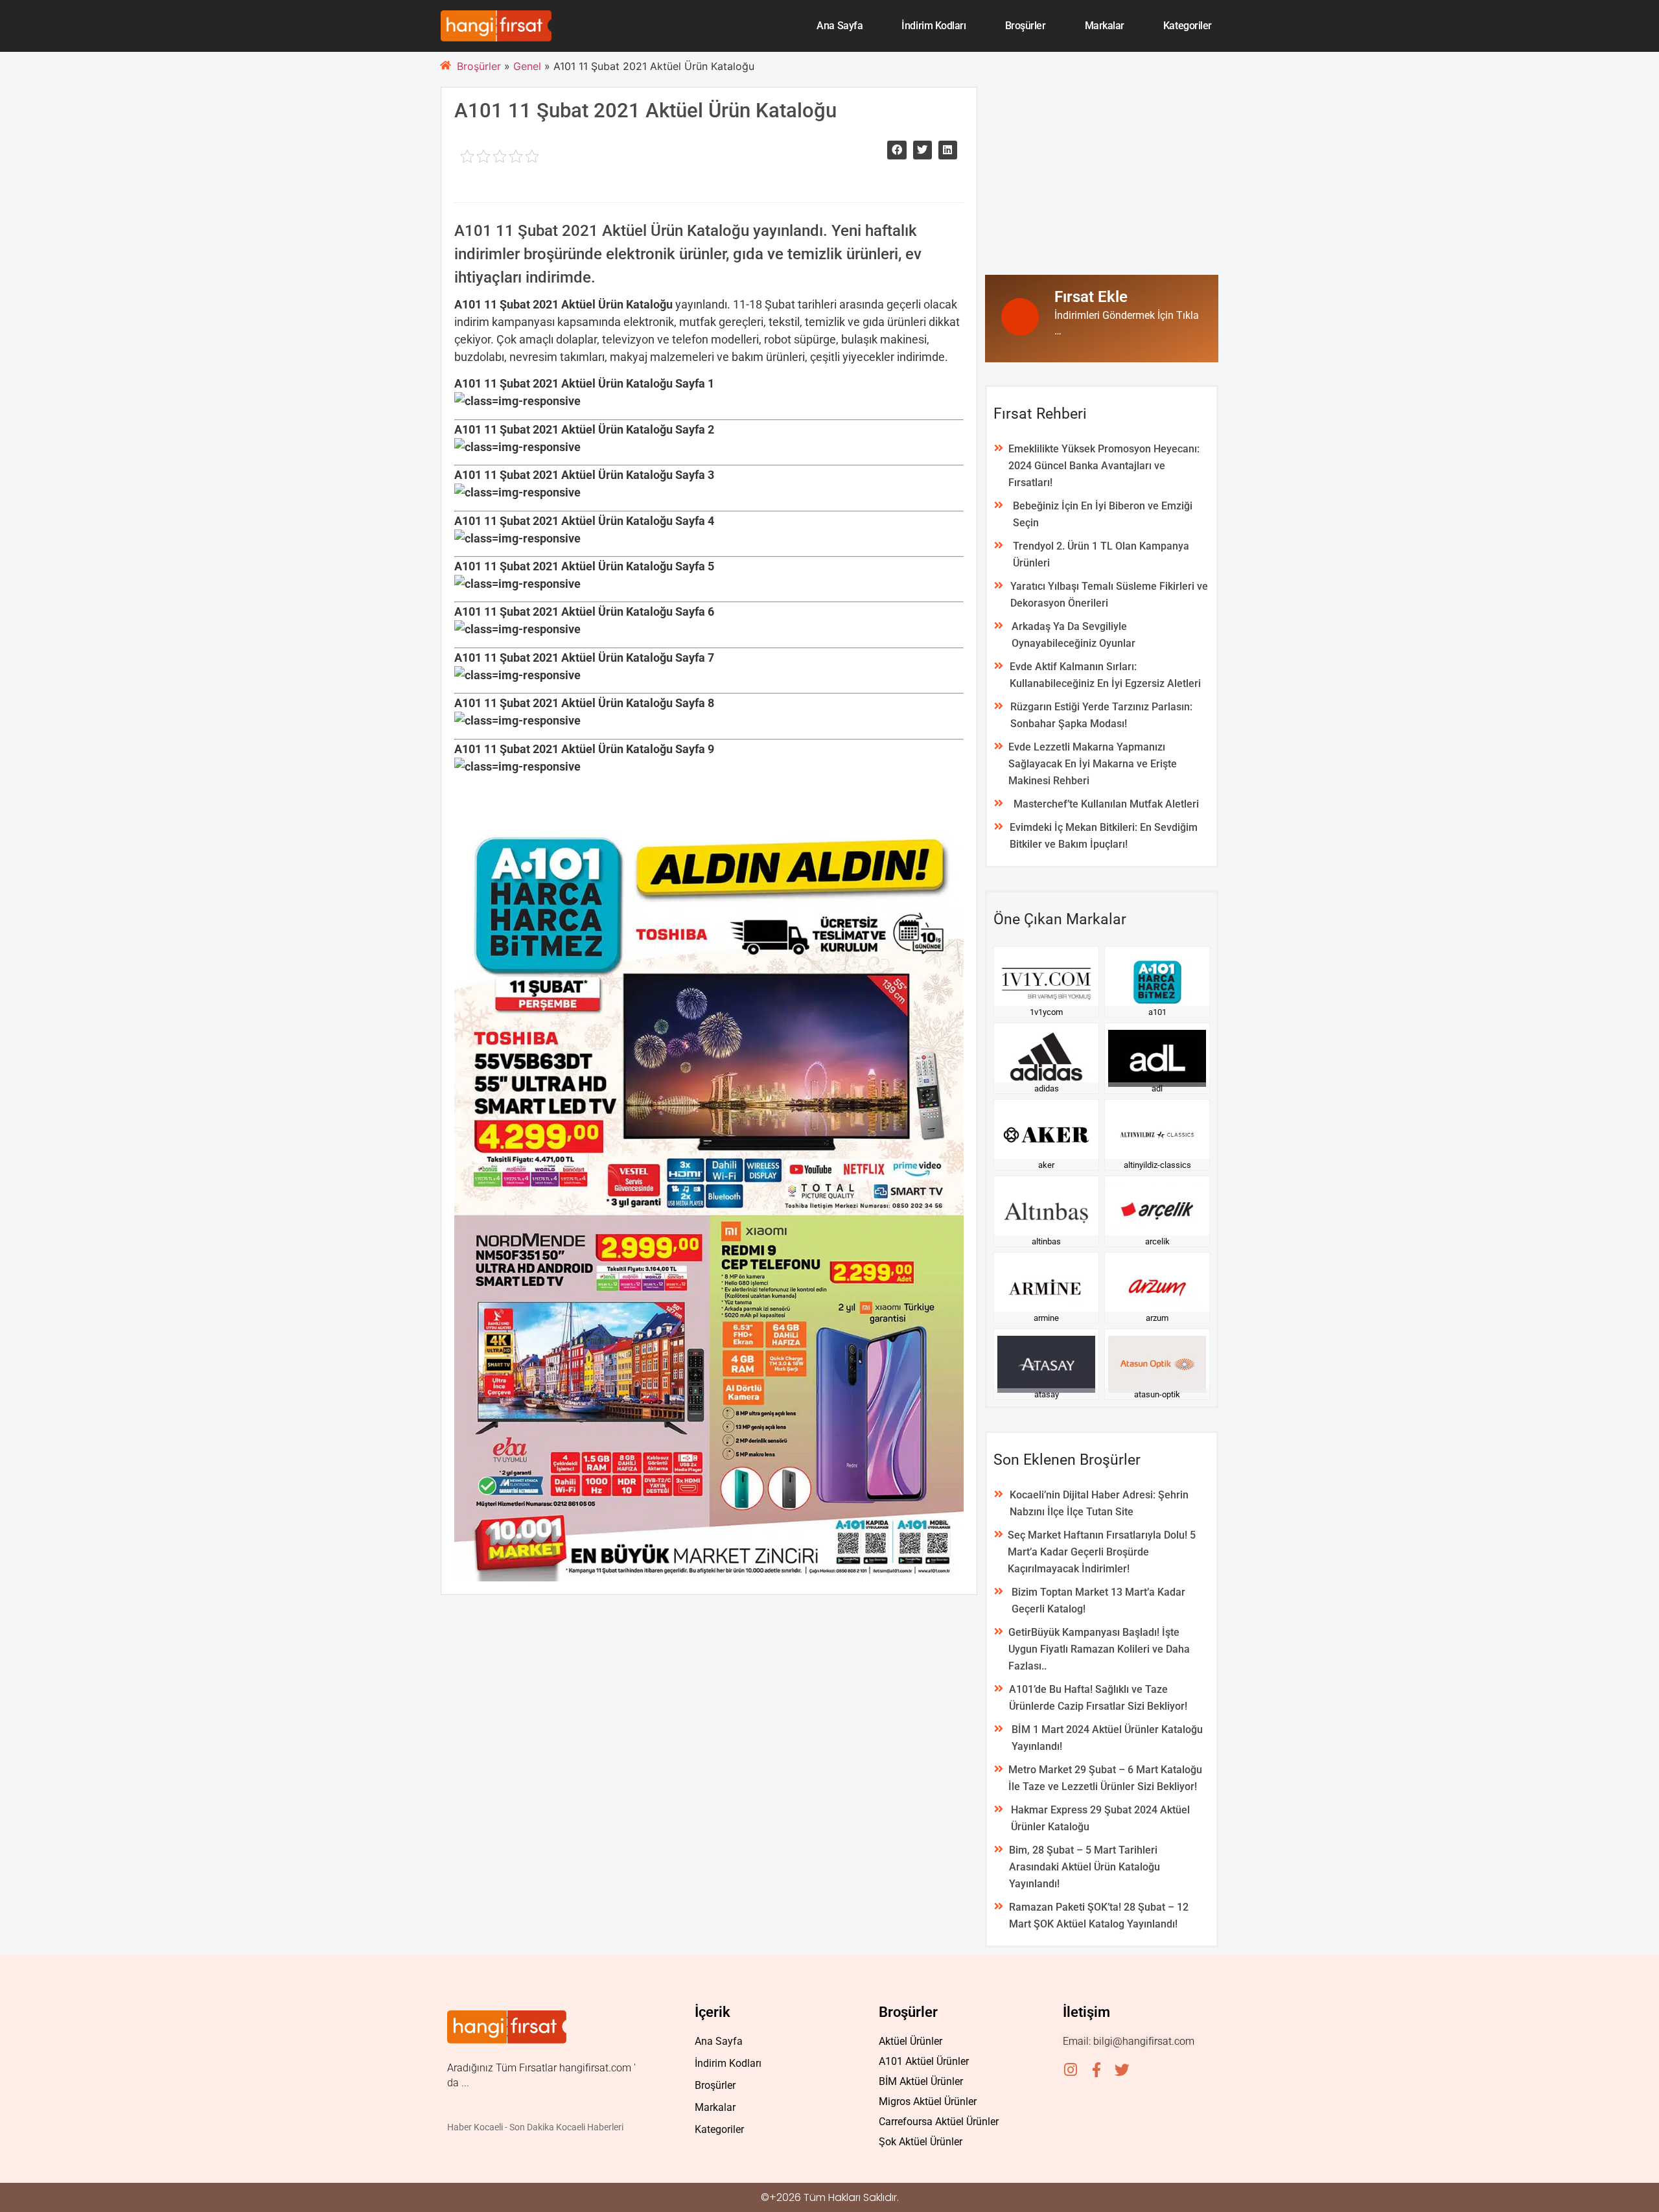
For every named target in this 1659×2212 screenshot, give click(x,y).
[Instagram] (1070, 2070)
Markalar (1105, 26)
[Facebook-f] (1096, 2070)
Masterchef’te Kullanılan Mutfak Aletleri (1106, 804)
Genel (527, 66)
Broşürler (1026, 26)
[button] (897, 150)
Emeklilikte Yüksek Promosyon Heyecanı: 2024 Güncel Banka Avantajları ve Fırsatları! (1104, 466)
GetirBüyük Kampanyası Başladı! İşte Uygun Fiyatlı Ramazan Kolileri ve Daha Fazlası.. (1099, 1649)
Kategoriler (1188, 26)
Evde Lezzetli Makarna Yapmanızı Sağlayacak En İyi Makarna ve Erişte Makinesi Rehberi (1093, 764)
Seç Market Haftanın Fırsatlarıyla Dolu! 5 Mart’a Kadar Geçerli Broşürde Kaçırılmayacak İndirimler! (1102, 1552)
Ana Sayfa (840, 26)
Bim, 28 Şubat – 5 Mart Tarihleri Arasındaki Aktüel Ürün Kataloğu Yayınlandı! (1085, 1867)
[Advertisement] (1102, 178)
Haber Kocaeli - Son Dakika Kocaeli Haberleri (535, 2127)
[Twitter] (1122, 2070)
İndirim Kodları (934, 26)
